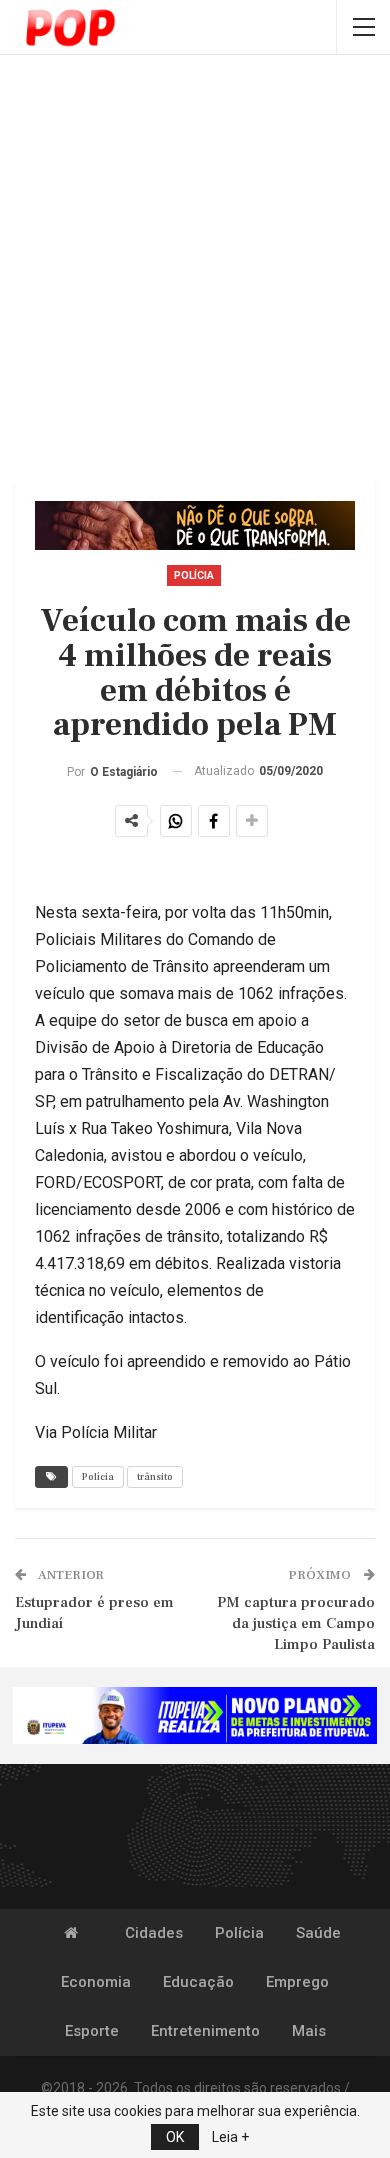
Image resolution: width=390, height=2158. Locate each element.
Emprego (297, 1982)
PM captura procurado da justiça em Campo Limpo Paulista (296, 1623)
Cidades (154, 1933)
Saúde (318, 1933)
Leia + (230, 2137)
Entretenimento (205, 2031)
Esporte (92, 2031)
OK (175, 2137)
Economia (96, 1982)
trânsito (155, 1476)
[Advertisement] (195, 270)
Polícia (194, 575)
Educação (198, 1982)
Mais (309, 2031)
